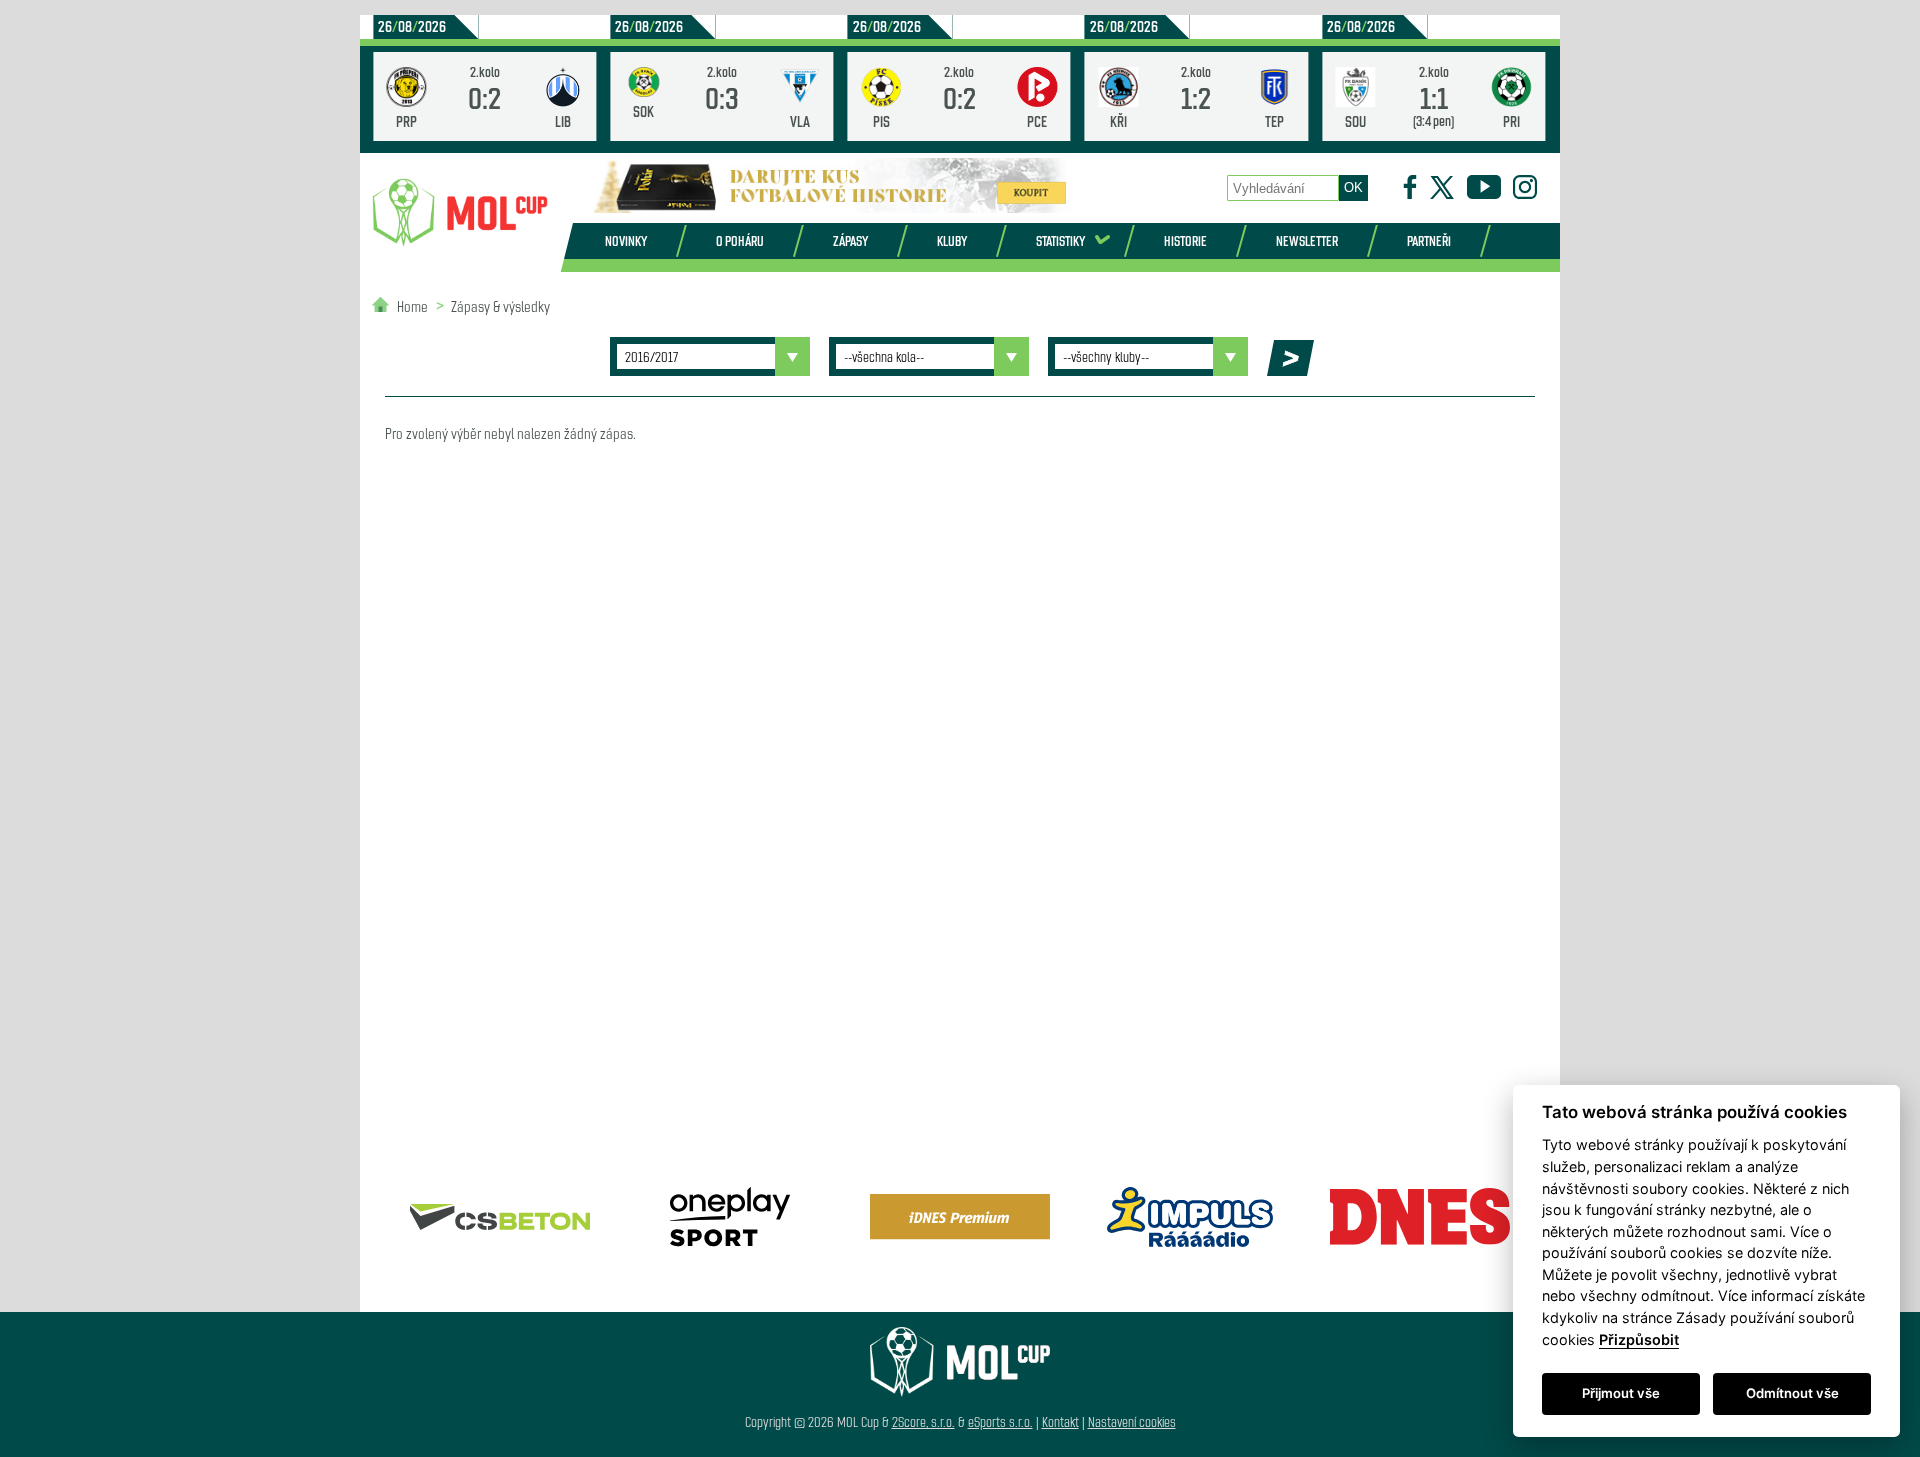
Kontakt (1060, 1421)
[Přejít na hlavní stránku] (460, 213)
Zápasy (850, 240)
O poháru (740, 240)
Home (412, 305)
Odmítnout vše (1792, 1393)
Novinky (626, 240)
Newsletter (1307, 240)
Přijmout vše (1621, 1393)
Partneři (1429, 240)
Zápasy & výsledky (500, 305)
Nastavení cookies (1132, 1421)
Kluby (952, 240)
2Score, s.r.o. (923, 1421)
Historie (1185, 240)
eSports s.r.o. (1000, 1421)
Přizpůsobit (1639, 1339)
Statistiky (1060, 240)
